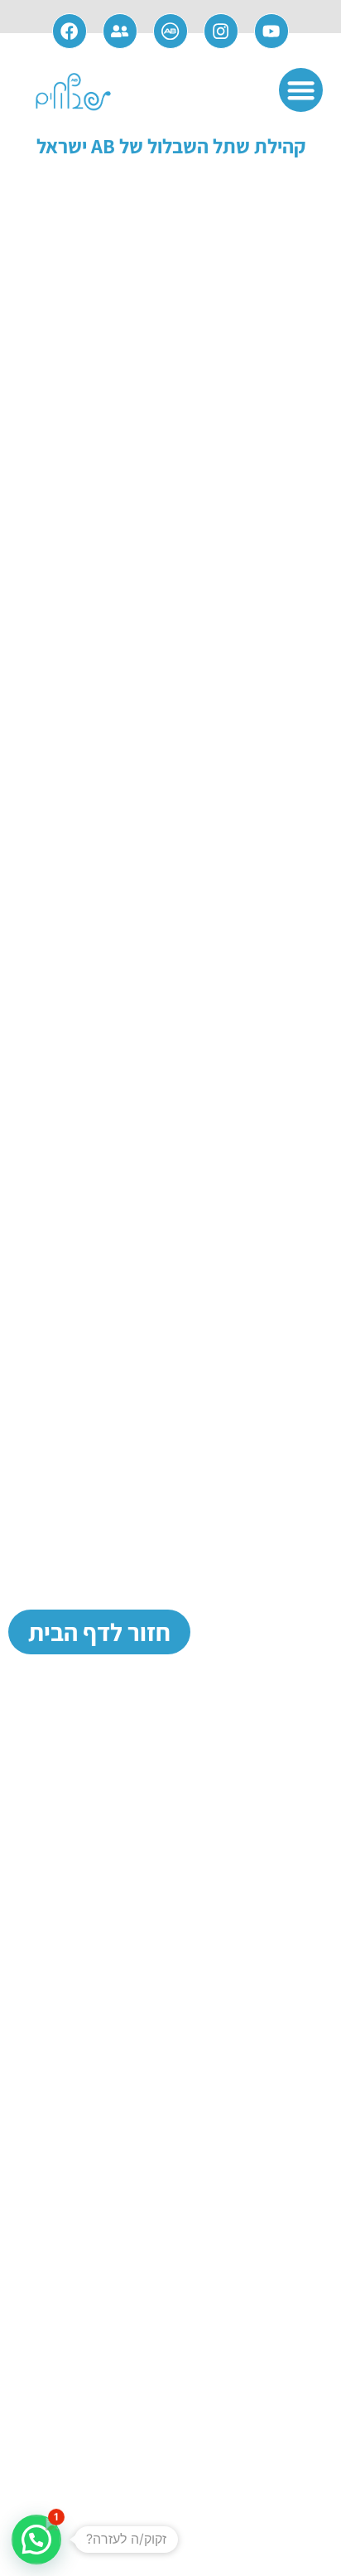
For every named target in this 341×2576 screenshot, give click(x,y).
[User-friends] (120, 31)
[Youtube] (272, 31)
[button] (301, 90)
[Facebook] (70, 31)
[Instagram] (221, 31)
